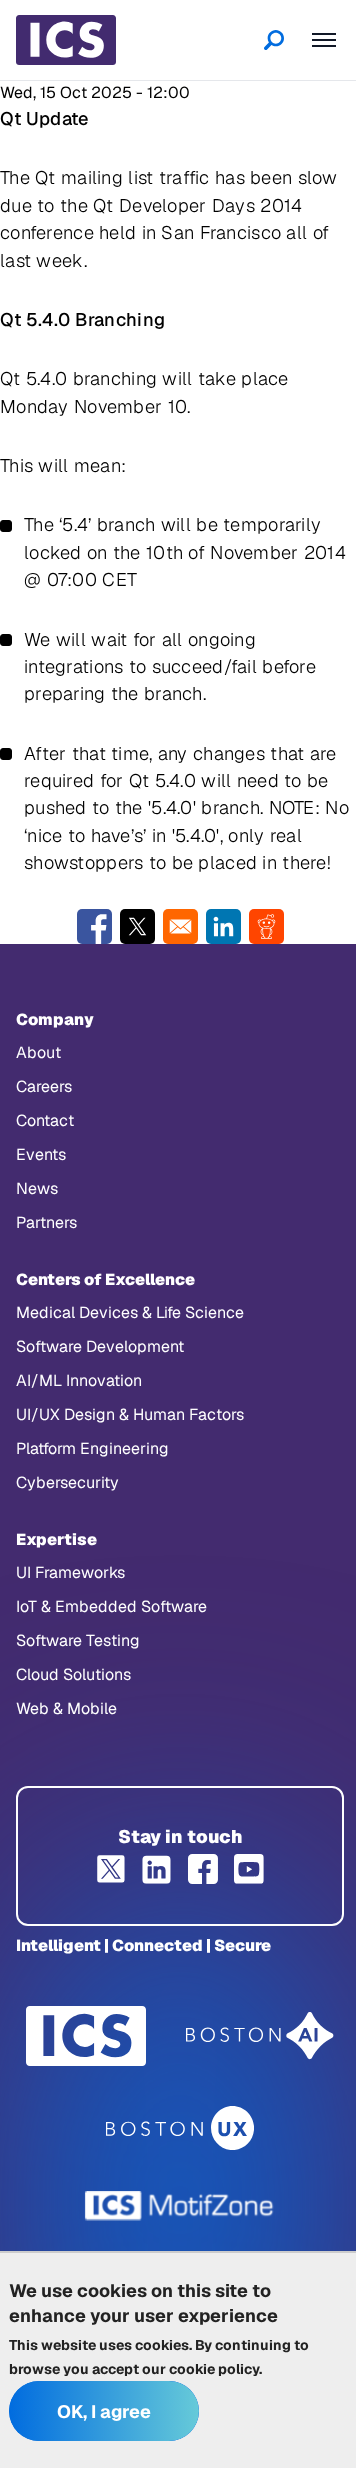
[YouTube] (249, 1869)
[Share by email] (180, 926)
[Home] (66, 40)
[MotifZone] (180, 2206)
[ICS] (86, 2036)
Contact (45, 1120)
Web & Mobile (66, 1708)
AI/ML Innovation (79, 1380)
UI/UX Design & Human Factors (130, 1414)
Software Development (100, 1346)
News (37, 1188)
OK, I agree (104, 2411)
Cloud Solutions (73, 1674)
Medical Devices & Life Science (130, 1312)
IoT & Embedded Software (111, 1606)
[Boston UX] (180, 2128)
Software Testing (78, 1640)
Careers (44, 1086)
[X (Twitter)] (111, 1869)
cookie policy (214, 2369)
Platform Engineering (92, 1448)
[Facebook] (203, 1869)
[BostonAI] (260, 2036)
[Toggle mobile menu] (324, 40)
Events (41, 1154)
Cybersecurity (67, 1482)
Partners (46, 1222)
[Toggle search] (274, 40)
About (38, 1052)
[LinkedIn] (157, 1869)
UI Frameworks (70, 1572)
